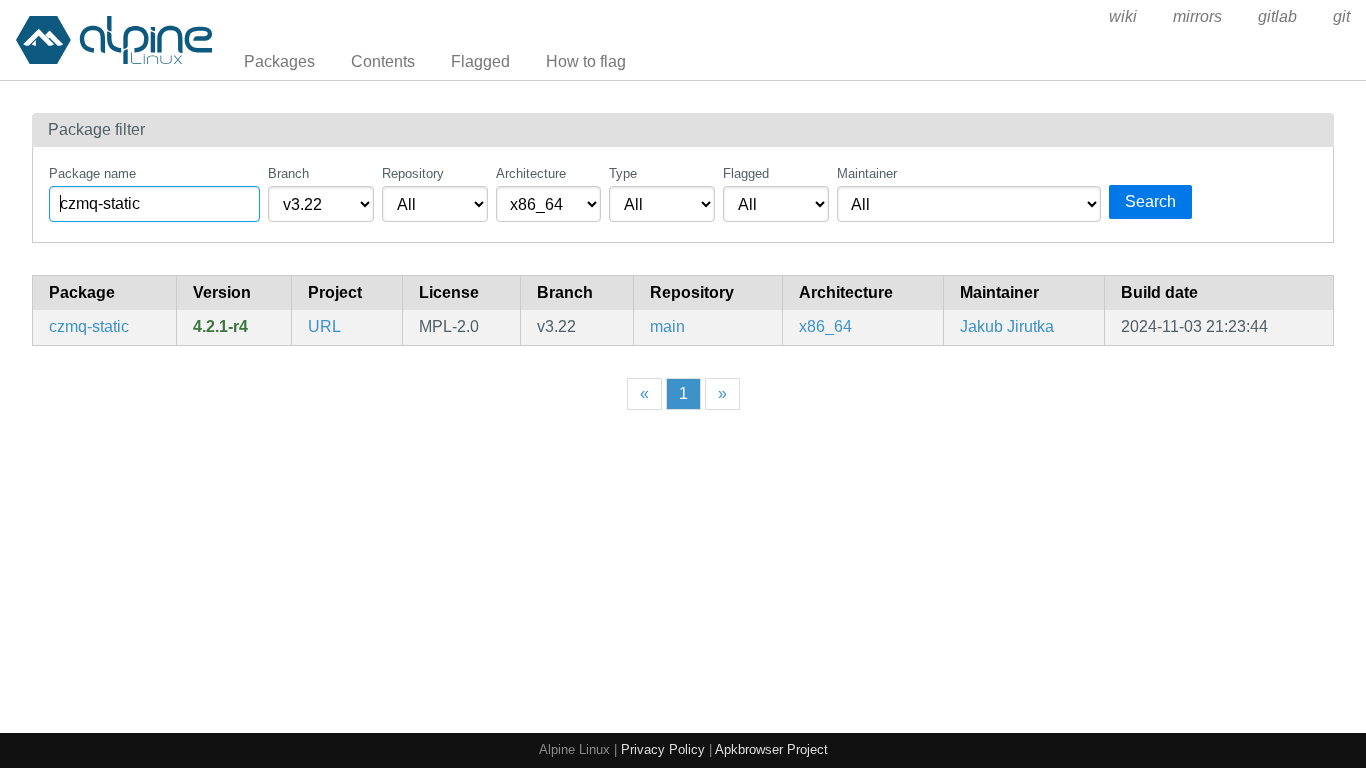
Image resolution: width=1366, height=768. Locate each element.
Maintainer (867, 173)
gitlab (1277, 16)
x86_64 (825, 326)
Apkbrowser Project (771, 749)
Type (623, 173)
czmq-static (89, 326)
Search (1150, 201)
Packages (279, 61)
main (667, 326)
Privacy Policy (663, 749)
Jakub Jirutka (1007, 326)
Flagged (480, 61)
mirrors (1197, 16)
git (1341, 16)
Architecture (531, 173)
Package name (92, 173)
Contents (383, 61)
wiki (1123, 16)
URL (324, 326)
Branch (288, 173)
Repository (413, 173)
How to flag (586, 61)
